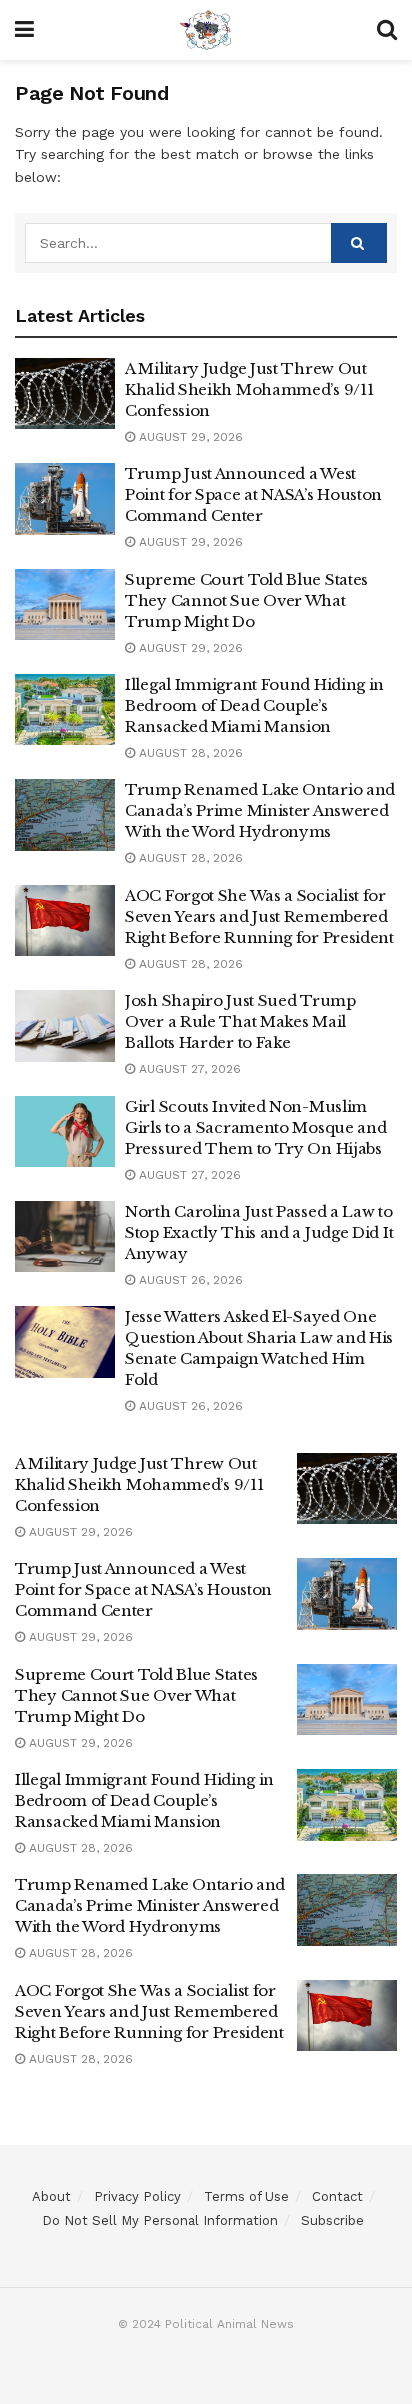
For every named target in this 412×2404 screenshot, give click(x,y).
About (51, 2196)
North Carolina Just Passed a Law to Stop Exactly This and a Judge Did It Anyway (259, 1232)
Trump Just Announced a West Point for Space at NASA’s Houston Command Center (253, 494)
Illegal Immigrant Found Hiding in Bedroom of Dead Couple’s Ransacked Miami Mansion (254, 705)
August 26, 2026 (189, 1280)
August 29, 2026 (189, 437)
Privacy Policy (137, 2196)
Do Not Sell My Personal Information (160, 2220)
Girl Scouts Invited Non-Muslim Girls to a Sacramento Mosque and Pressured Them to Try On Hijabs (255, 1127)
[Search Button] (359, 243)
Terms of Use (246, 2196)
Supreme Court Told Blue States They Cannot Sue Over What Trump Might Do (246, 600)
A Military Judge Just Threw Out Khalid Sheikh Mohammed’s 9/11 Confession (249, 389)
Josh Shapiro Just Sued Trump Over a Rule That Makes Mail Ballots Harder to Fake (240, 1021)
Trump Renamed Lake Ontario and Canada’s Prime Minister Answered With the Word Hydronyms (260, 810)
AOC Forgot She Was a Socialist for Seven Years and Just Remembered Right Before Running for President (259, 916)
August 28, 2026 (189, 753)
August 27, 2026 (188, 1069)
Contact (337, 2196)
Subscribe (332, 2220)
